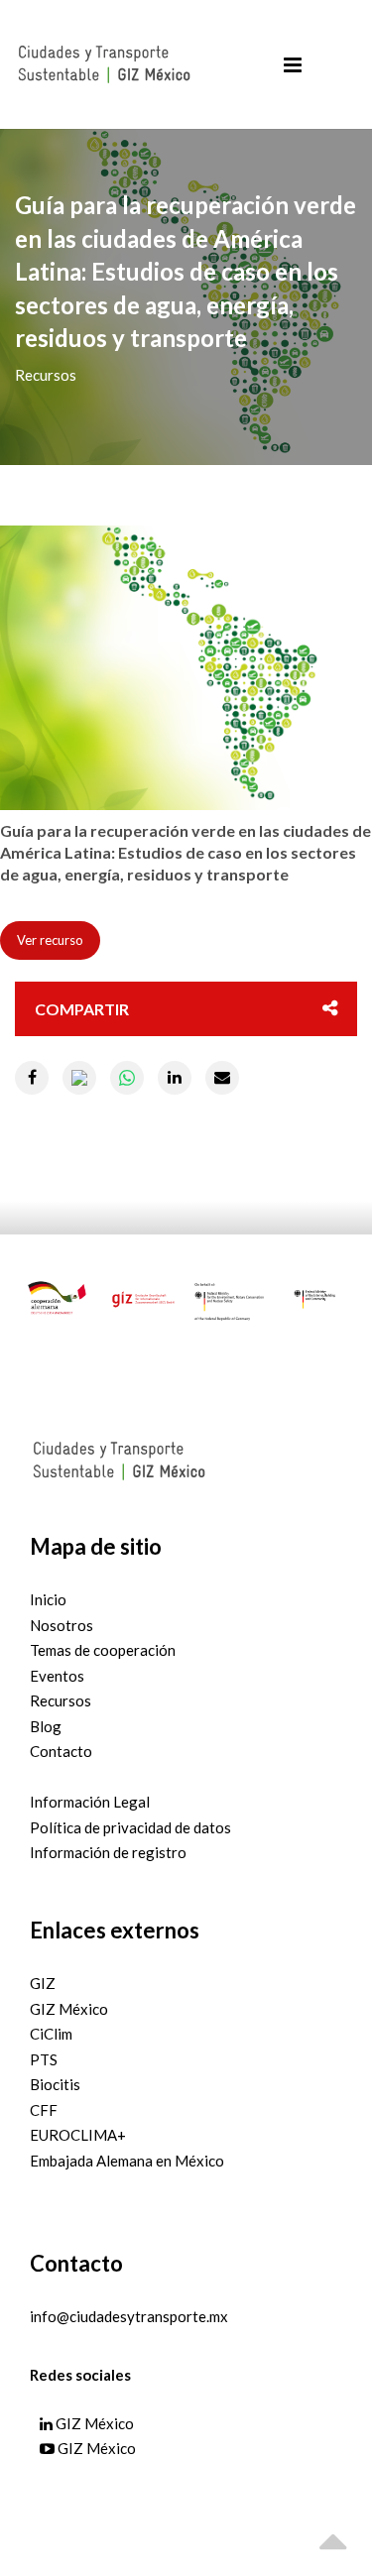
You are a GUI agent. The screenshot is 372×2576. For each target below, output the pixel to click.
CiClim (51, 2034)
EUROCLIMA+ (78, 2135)
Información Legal (90, 1802)
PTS (44, 2059)
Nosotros (62, 1625)
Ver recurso (50, 940)
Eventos (57, 1676)
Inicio (48, 1599)
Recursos (61, 1700)
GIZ (43, 1983)
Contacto (61, 1751)
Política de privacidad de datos (130, 1827)
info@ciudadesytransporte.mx (129, 2316)
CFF (44, 2110)
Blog (46, 1726)
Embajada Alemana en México (127, 2161)
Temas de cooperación (103, 1650)
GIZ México (69, 2009)
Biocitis (55, 2084)
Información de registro (108, 1852)
